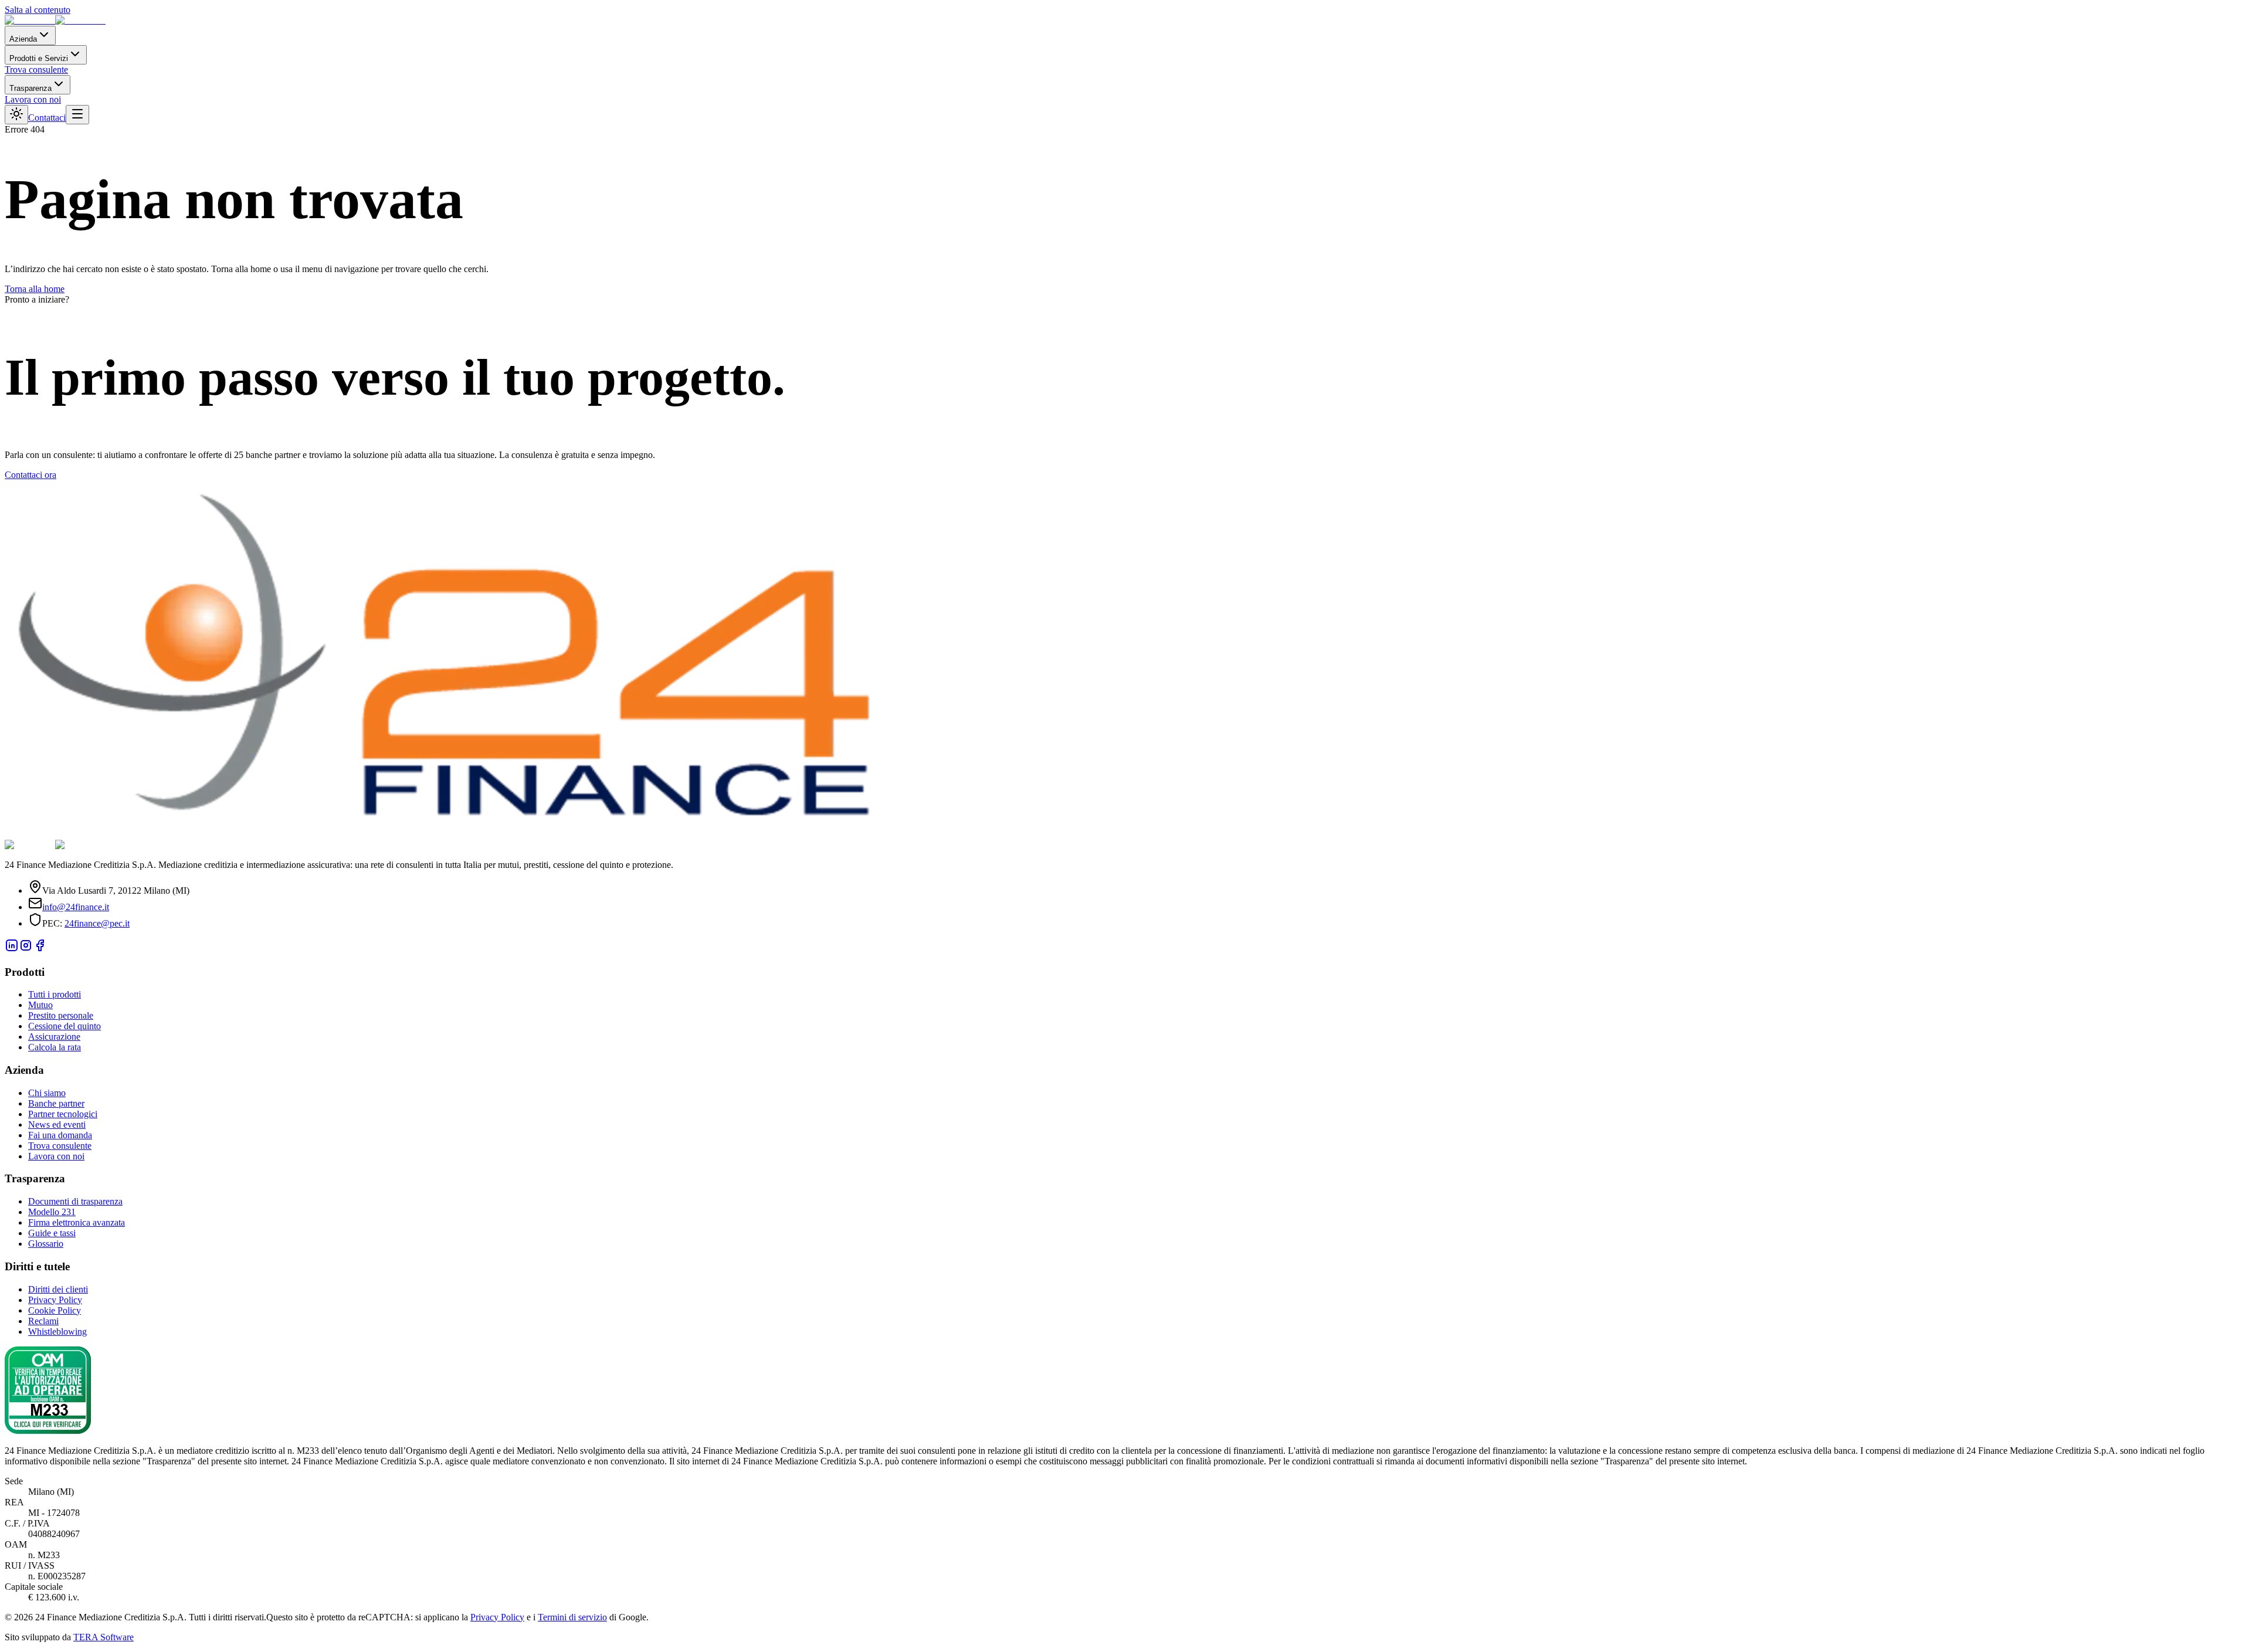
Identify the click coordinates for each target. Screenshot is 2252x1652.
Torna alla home (35, 289)
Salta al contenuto (38, 10)
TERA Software (104, 1637)
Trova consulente (36, 69)
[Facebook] (40, 949)
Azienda (23, 39)
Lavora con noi (33, 99)
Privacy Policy (497, 1617)
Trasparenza (30, 88)
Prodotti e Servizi (39, 58)
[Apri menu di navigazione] (77, 115)
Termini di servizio (572, 1617)
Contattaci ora (30, 475)
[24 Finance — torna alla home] (55, 20)
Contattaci (47, 118)
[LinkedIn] (12, 949)
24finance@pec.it (97, 923)
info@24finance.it (76, 907)
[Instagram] (26, 949)
